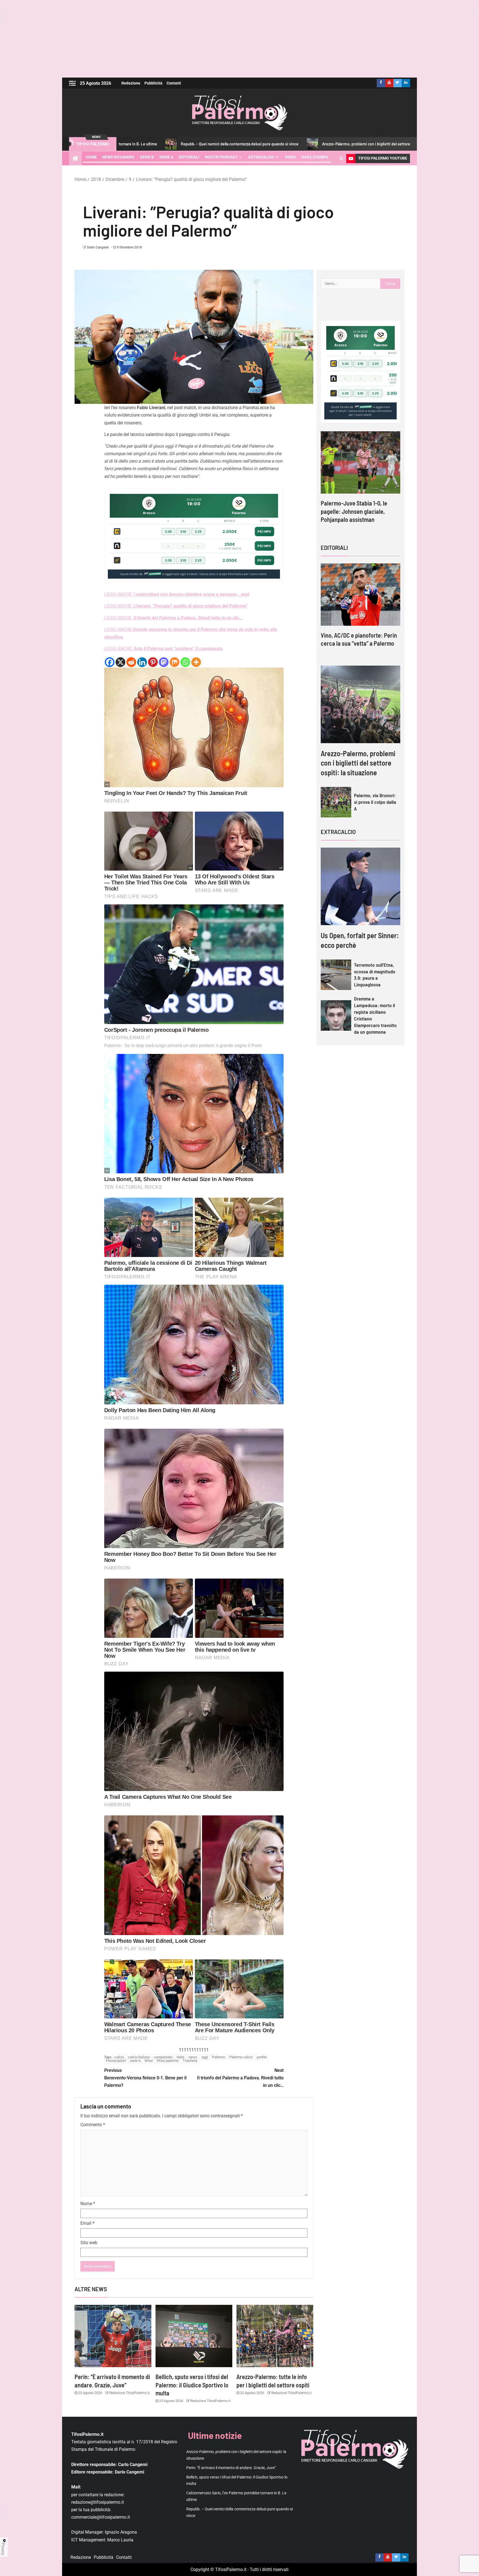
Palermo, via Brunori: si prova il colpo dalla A (375, 802)
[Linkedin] (142, 662)
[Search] (341, 158)
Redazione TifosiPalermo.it (129, 2393)
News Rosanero (118, 157)
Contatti (174, 83)
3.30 (168, 532)
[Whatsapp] (185, 662)
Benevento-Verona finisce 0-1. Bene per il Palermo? (145, 2078)
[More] (196, 662)
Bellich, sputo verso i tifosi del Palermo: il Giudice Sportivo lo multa (192, 2385)
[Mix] (174, 662)
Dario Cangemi (98, 247)
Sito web (89, 2243)
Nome (88, 2204)
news (193, 2057)
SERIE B (147, 157)
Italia (180, 2057)
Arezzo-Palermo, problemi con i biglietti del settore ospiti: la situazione (247, 144)
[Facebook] (110, 662)
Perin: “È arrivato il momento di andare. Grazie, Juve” (377, 144)
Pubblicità (153, 83)
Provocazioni (116, 2061)
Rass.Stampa (315, 157)
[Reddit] (131, 662)
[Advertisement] (239, 39)
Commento (93, 2125)
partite (262, 2057)
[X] (120, 662)
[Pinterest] (153, 662)
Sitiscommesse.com (363, 407)
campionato (163, 2057)
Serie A (166, 157)
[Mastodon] (164, 662)
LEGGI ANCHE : (176, 606)
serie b (135, 2061)
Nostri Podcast (221, 157)
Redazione (131, 83)
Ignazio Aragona (121, 2532)
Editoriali (189, 157)
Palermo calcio (241, 2057)
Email (87, 2223)
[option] (360, 478)
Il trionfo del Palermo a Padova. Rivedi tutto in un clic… (240, 2078)
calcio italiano (139, 2057)
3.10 (183, 532)
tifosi (149, 2061)
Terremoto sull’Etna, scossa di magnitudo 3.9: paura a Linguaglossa (375, 975)
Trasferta (190, 2061)
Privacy (3, 2549)
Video (291, 157)
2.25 (198, 532)
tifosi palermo (168, 2061)
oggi (205, 2057)
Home (91, 157)
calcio (119, 2057)
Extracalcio (261, 157)
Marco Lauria (120, 2540)
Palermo (219, 2057)
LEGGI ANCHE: (177, 594)
